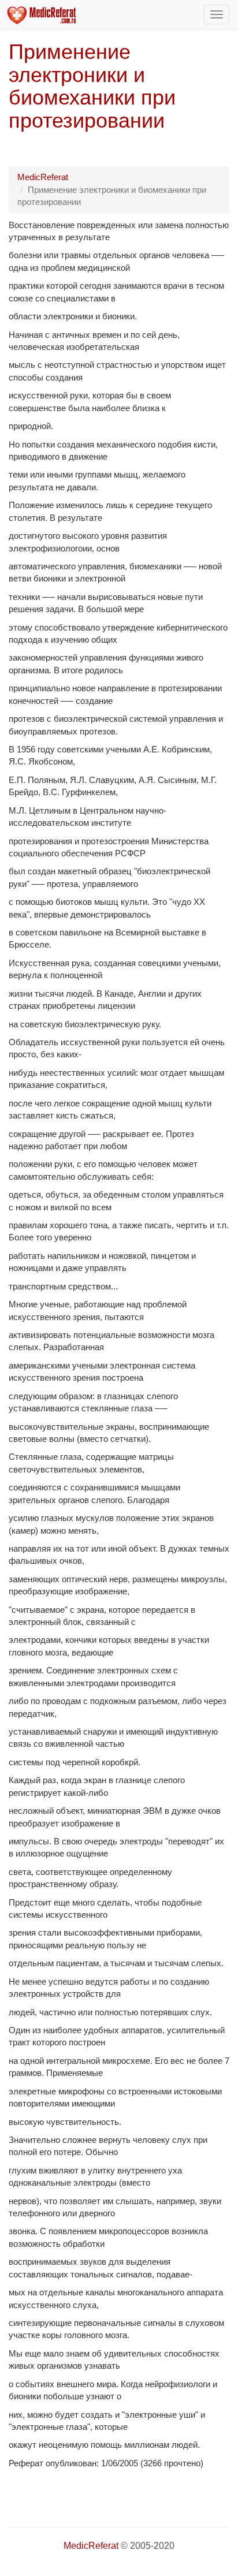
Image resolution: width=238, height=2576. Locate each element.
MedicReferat (43, 177)
